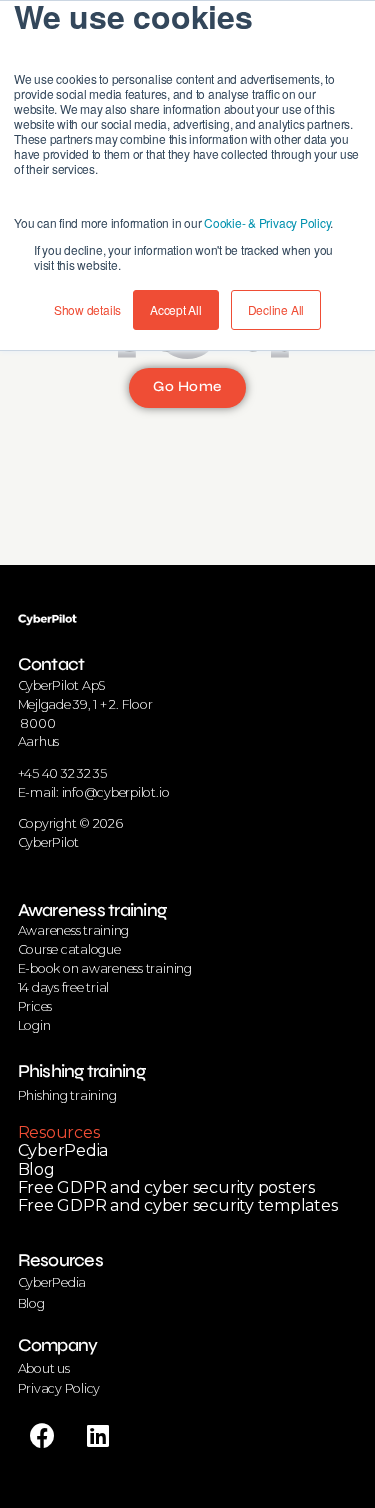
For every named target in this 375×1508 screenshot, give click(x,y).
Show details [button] (87, 309)
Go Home (187, 386)
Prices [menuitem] (35, 1006)
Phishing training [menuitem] (81, 1071)
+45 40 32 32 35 (62, 773)
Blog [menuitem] (36, 1169)
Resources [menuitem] (59, 1132)
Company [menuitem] (58, 1345)
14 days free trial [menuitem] (64, 987)
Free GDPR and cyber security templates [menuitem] (178, 1205)
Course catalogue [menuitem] (69, 949)
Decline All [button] (276, 309)
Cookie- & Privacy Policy (267, 222)
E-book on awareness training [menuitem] (105, 968)
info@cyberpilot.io (116, 792)
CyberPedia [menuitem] (63, 1150)
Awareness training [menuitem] (92, 910)
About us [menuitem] (44, 1368)
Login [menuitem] (34, 1025)
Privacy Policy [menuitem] (59, 1388)
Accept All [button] (176, 309)
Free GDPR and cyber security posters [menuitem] (166, 1187)
